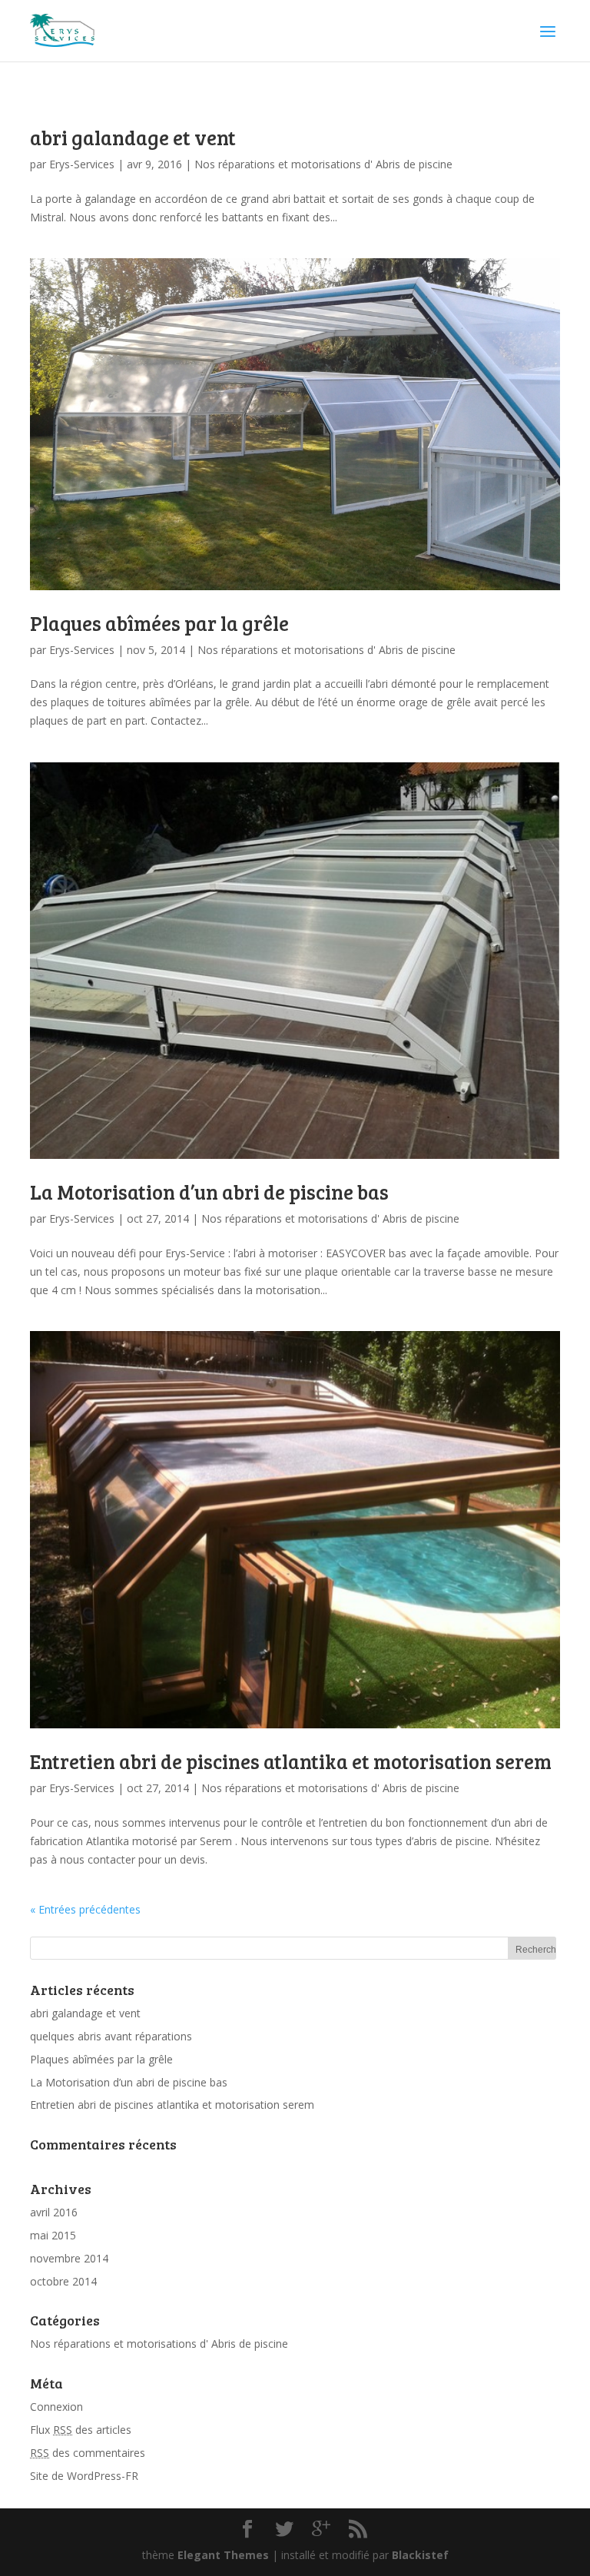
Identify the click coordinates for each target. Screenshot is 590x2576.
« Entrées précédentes (85, 1909)
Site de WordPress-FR (84, 2476)
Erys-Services (82, 164)
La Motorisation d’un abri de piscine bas (209, 1192)
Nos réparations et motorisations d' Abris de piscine (323, 164)
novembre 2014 (69, 2258)
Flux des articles (81, 2430)
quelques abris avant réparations (111, 2036)
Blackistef (420, 2555)
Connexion (56, 2407)
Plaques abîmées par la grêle (159, 623)
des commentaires (88, 2453)
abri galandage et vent (133, 137)
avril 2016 (54, 2212)
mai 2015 (53, 2235)
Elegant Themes (223, 2555)
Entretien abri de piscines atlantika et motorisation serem (291, 1761)
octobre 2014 (63, 2281)
